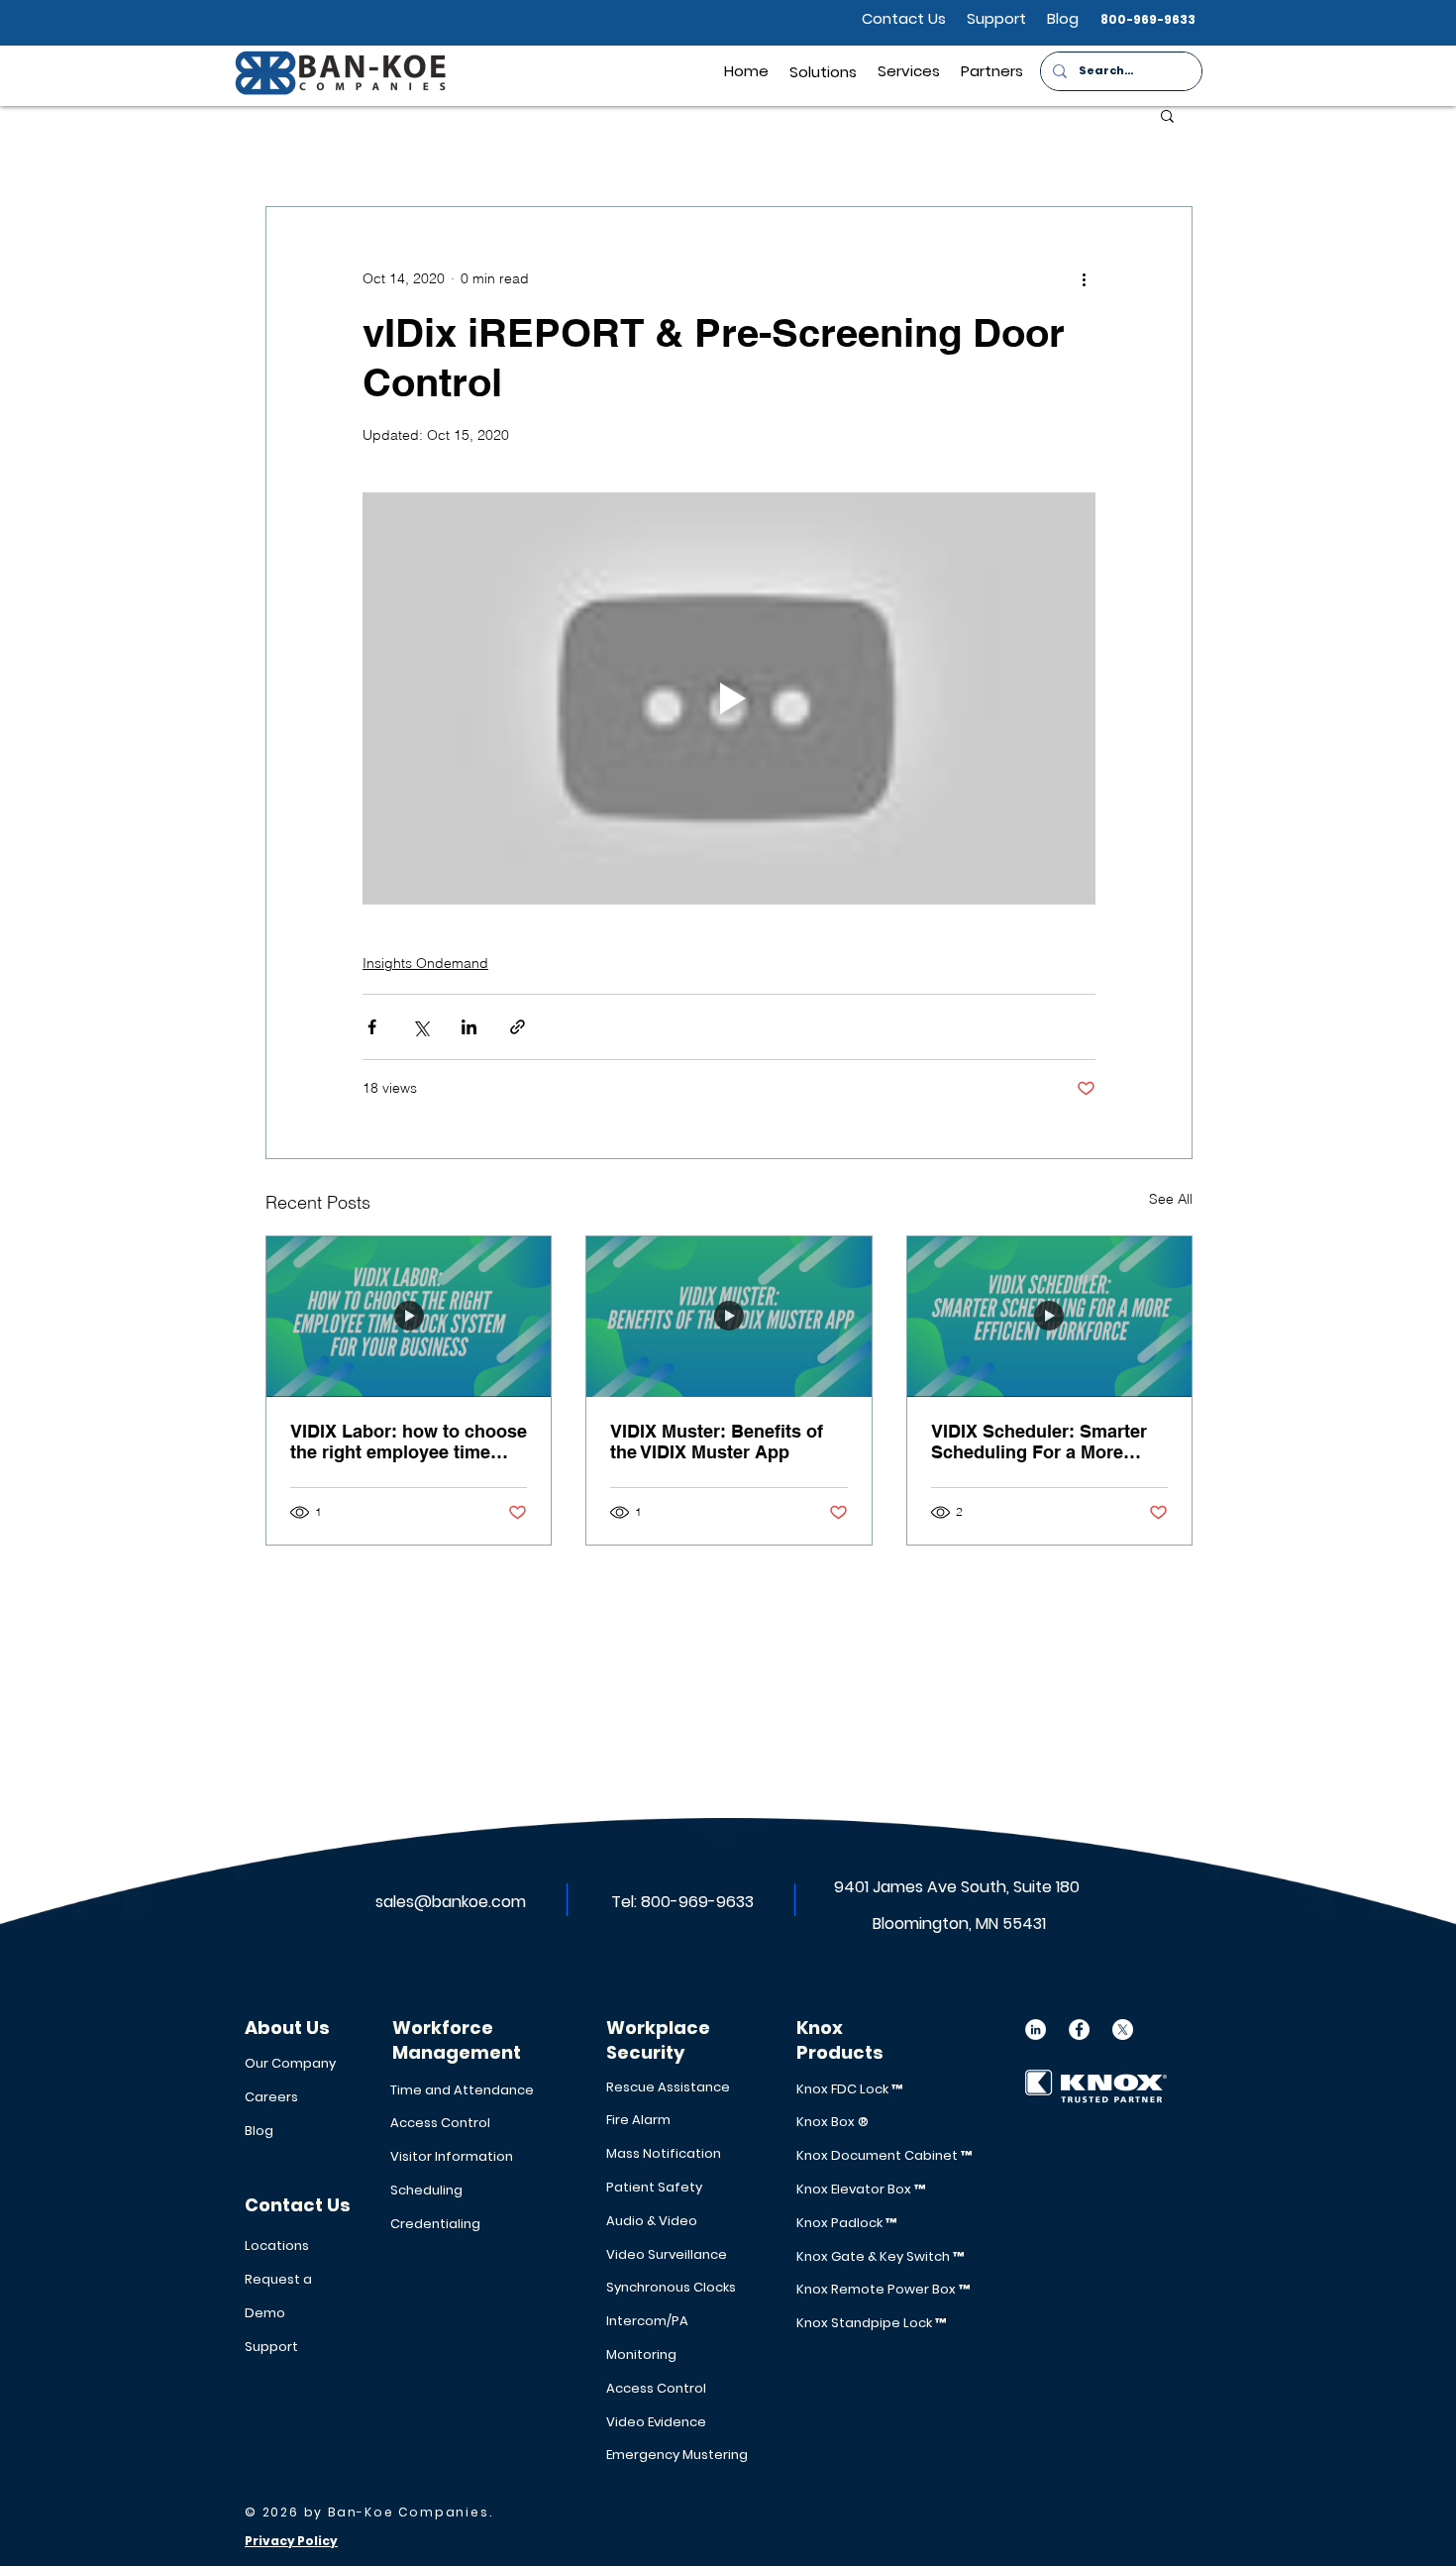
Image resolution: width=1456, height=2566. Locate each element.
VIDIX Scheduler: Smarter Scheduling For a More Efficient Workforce (1039, 1442)
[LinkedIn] (1036, 2030)
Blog (259, 2131)
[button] (991, 71)
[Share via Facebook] (372, 1027)
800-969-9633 (697, 1902)
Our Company (290, 2063)
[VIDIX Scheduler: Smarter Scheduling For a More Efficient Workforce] (1049, 1317)
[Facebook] (1079, 2030)
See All (1171, 1199)
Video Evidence (656, 2422)
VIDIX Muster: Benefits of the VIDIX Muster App (717, 1442)
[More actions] (1084, 278)
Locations (277, 2245)
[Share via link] (518, 1027)
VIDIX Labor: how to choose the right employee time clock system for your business (409, 1442)
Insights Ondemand (425, 963)
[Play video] (729, 698)
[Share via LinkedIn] (469, 1027)
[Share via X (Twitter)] (420, 1027)
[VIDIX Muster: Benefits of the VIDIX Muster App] (728, 1317)
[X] (1123, 2030)
